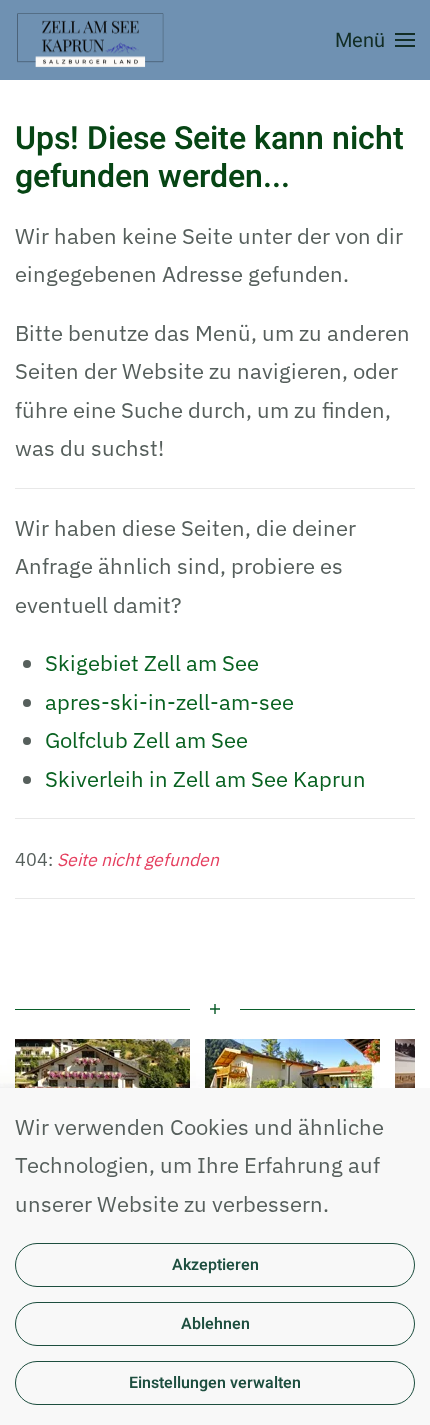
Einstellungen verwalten (215, 1383)
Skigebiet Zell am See (152, 662)
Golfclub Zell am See (146, 739)
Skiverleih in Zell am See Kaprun (205, 778)
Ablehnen (215, 1324)
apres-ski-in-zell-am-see (169, 701)
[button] (375, 40)
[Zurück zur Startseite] (92, 40)
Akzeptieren (215, 1265)
